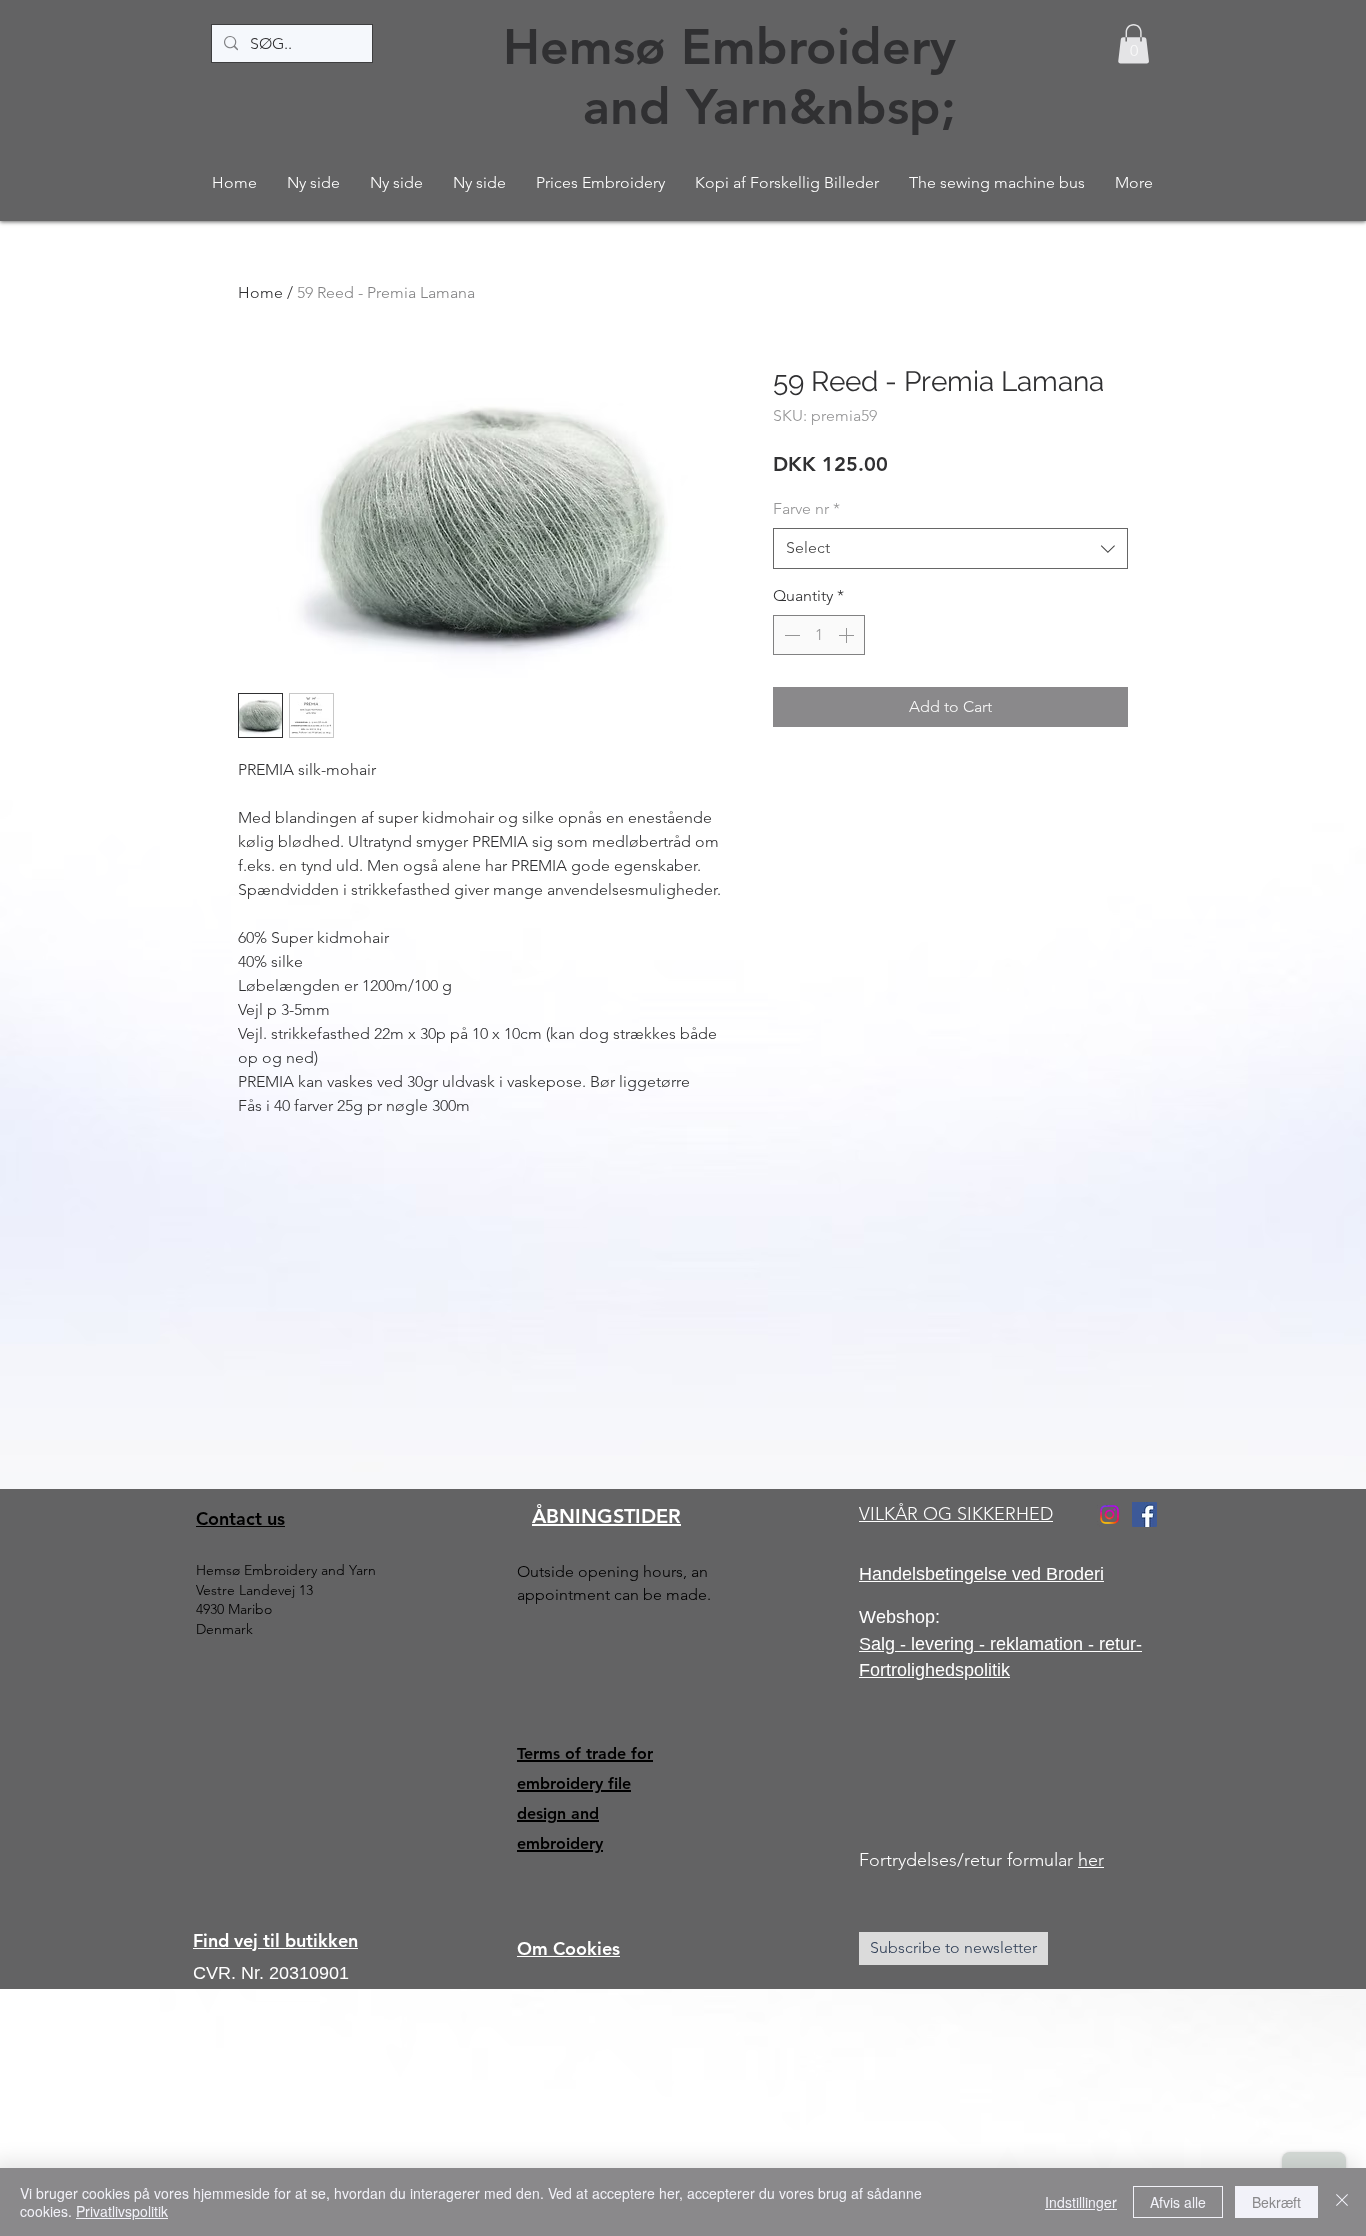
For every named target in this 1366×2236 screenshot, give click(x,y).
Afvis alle (1178, 2202)
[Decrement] (790, 635)
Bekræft (1276, 2202)
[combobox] (950, 548)
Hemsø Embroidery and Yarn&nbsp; (729, 77)
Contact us (240, 1518)
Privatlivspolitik (122, 2211)
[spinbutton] (819, 635)
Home (260, 292)
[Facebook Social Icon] (1144, 1514)
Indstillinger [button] (1081, 2202)
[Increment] (848, 635)
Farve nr (806, 508)
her (1091, 1860)
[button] (1133, 43)
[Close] (1342, 2202)
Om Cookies (568, 1948)
